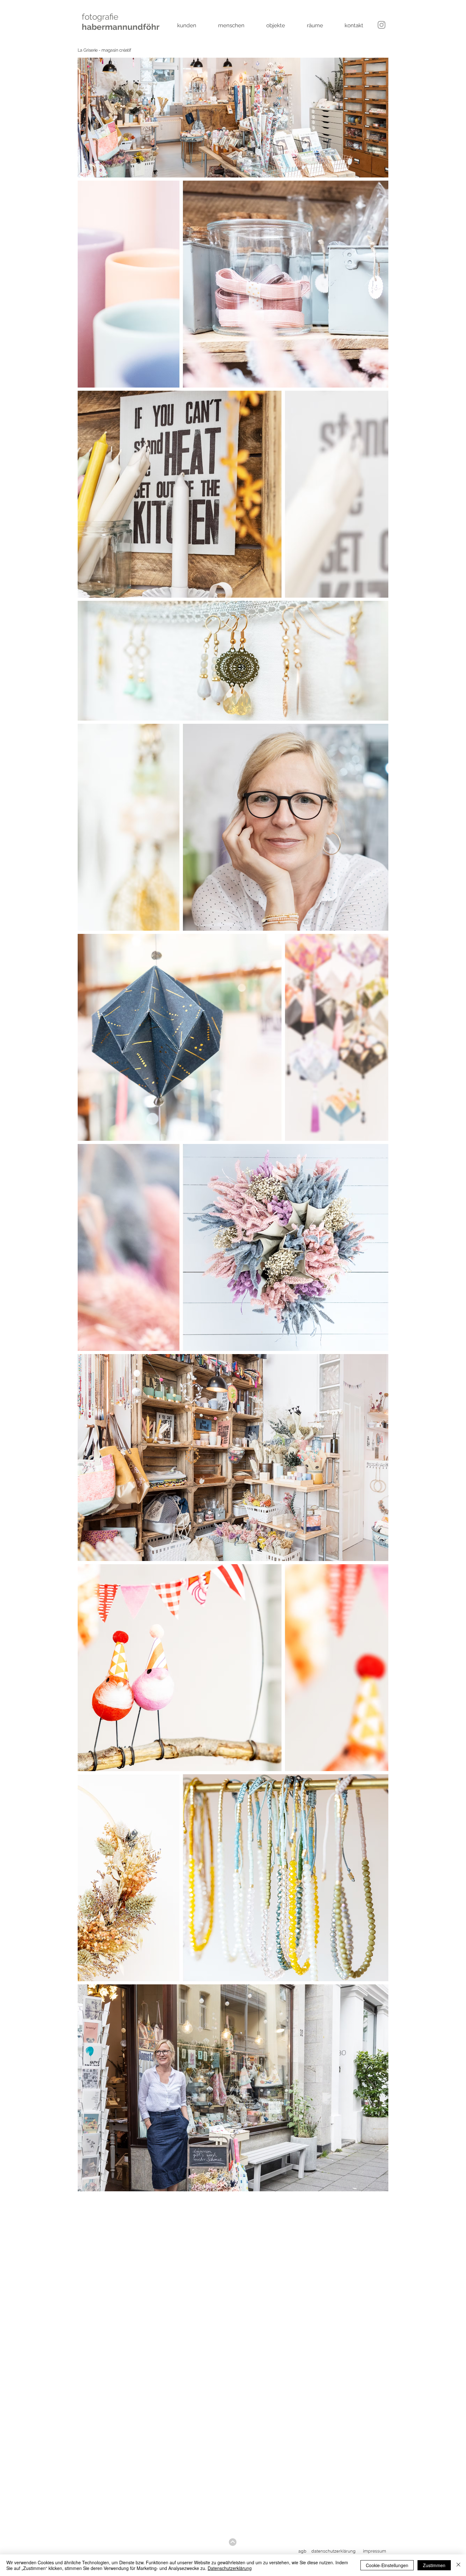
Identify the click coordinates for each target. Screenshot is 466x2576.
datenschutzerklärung (333, 2551)
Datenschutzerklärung (230, 2568)
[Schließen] (458, 2565)
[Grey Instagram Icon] (382, 25)
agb (302, 2551)
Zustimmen (434, 2565)
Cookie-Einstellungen (387, 2565)
